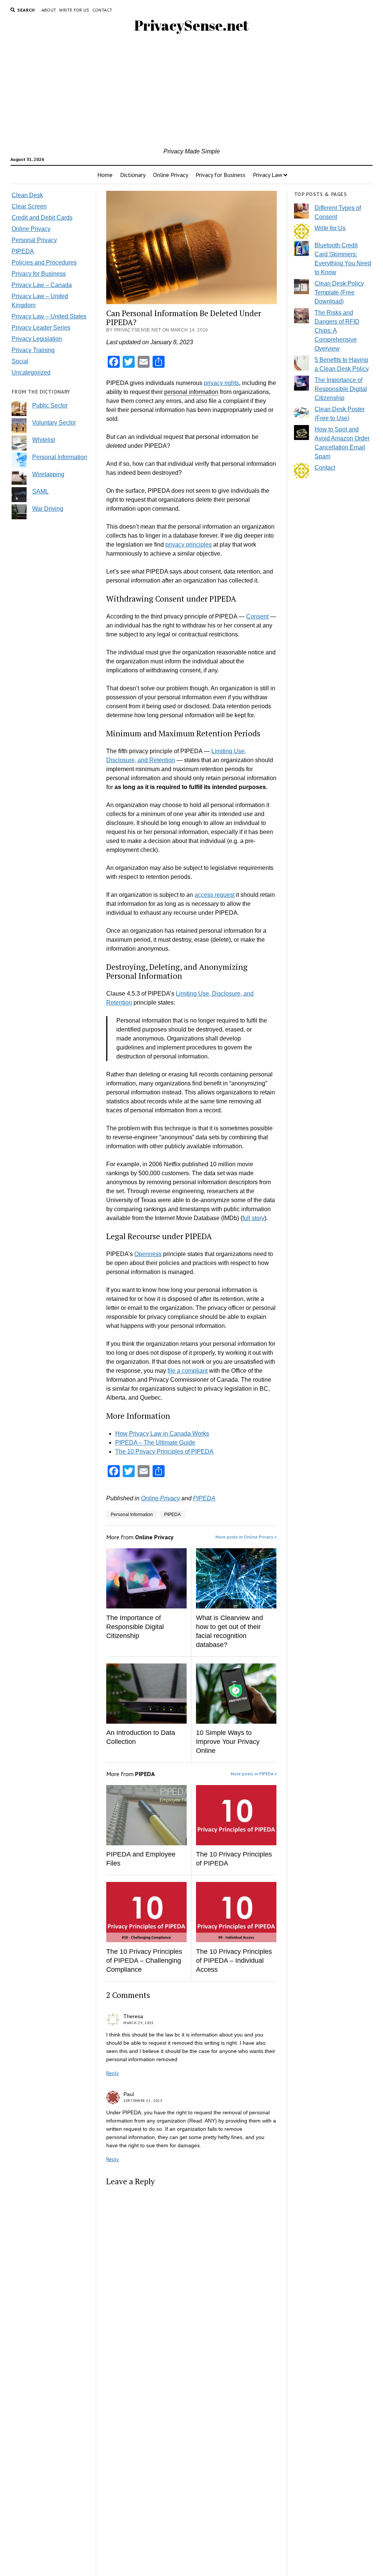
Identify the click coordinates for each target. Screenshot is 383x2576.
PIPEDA (23, 251)
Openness (148, 1254)
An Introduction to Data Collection (141, 1737)
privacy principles (189, 545)
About (49, 10)
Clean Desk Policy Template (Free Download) (339, 292)
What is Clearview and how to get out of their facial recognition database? (229, 1631)
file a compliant (188, 1371)
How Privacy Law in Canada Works (162, 1434)
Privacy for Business (220, 175)
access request (215, 895)
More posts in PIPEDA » (254, 1774)
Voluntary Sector (54, 423)
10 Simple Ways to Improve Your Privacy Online (228, 1742)
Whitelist (44, 440)
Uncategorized (31, 372)
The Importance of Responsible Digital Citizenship (135, 1627)
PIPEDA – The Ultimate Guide (155, 1443)
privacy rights (221, 383)
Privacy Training (33, 350)
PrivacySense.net (191, 25)
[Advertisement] (192, 91)
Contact (102, 10)
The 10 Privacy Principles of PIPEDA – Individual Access (234, 1961)
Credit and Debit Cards (42, 218)
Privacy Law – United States (49, 316)
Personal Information (60, 457)
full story (253, 1218)
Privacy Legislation (37, 339)
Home (105, 175)
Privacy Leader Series (41, 328)
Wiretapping (48, 474)
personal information (191, 392)
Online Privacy (171, 175)
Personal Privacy (34, 240)
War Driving (48, 509)
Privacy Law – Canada (42, 285)
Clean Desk (27, 195)
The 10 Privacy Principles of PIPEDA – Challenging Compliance (144, 1961)
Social (20, 361)
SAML (40, 491)
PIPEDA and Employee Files (141, 1859)
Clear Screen (29, 206)
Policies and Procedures (44, 262)
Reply (113, 2073)
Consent (257, 616)
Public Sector (50, 405)
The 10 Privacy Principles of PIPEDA (164, 1452)
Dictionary (133, 175)
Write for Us (74, 10)
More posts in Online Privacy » (246, 1537)
